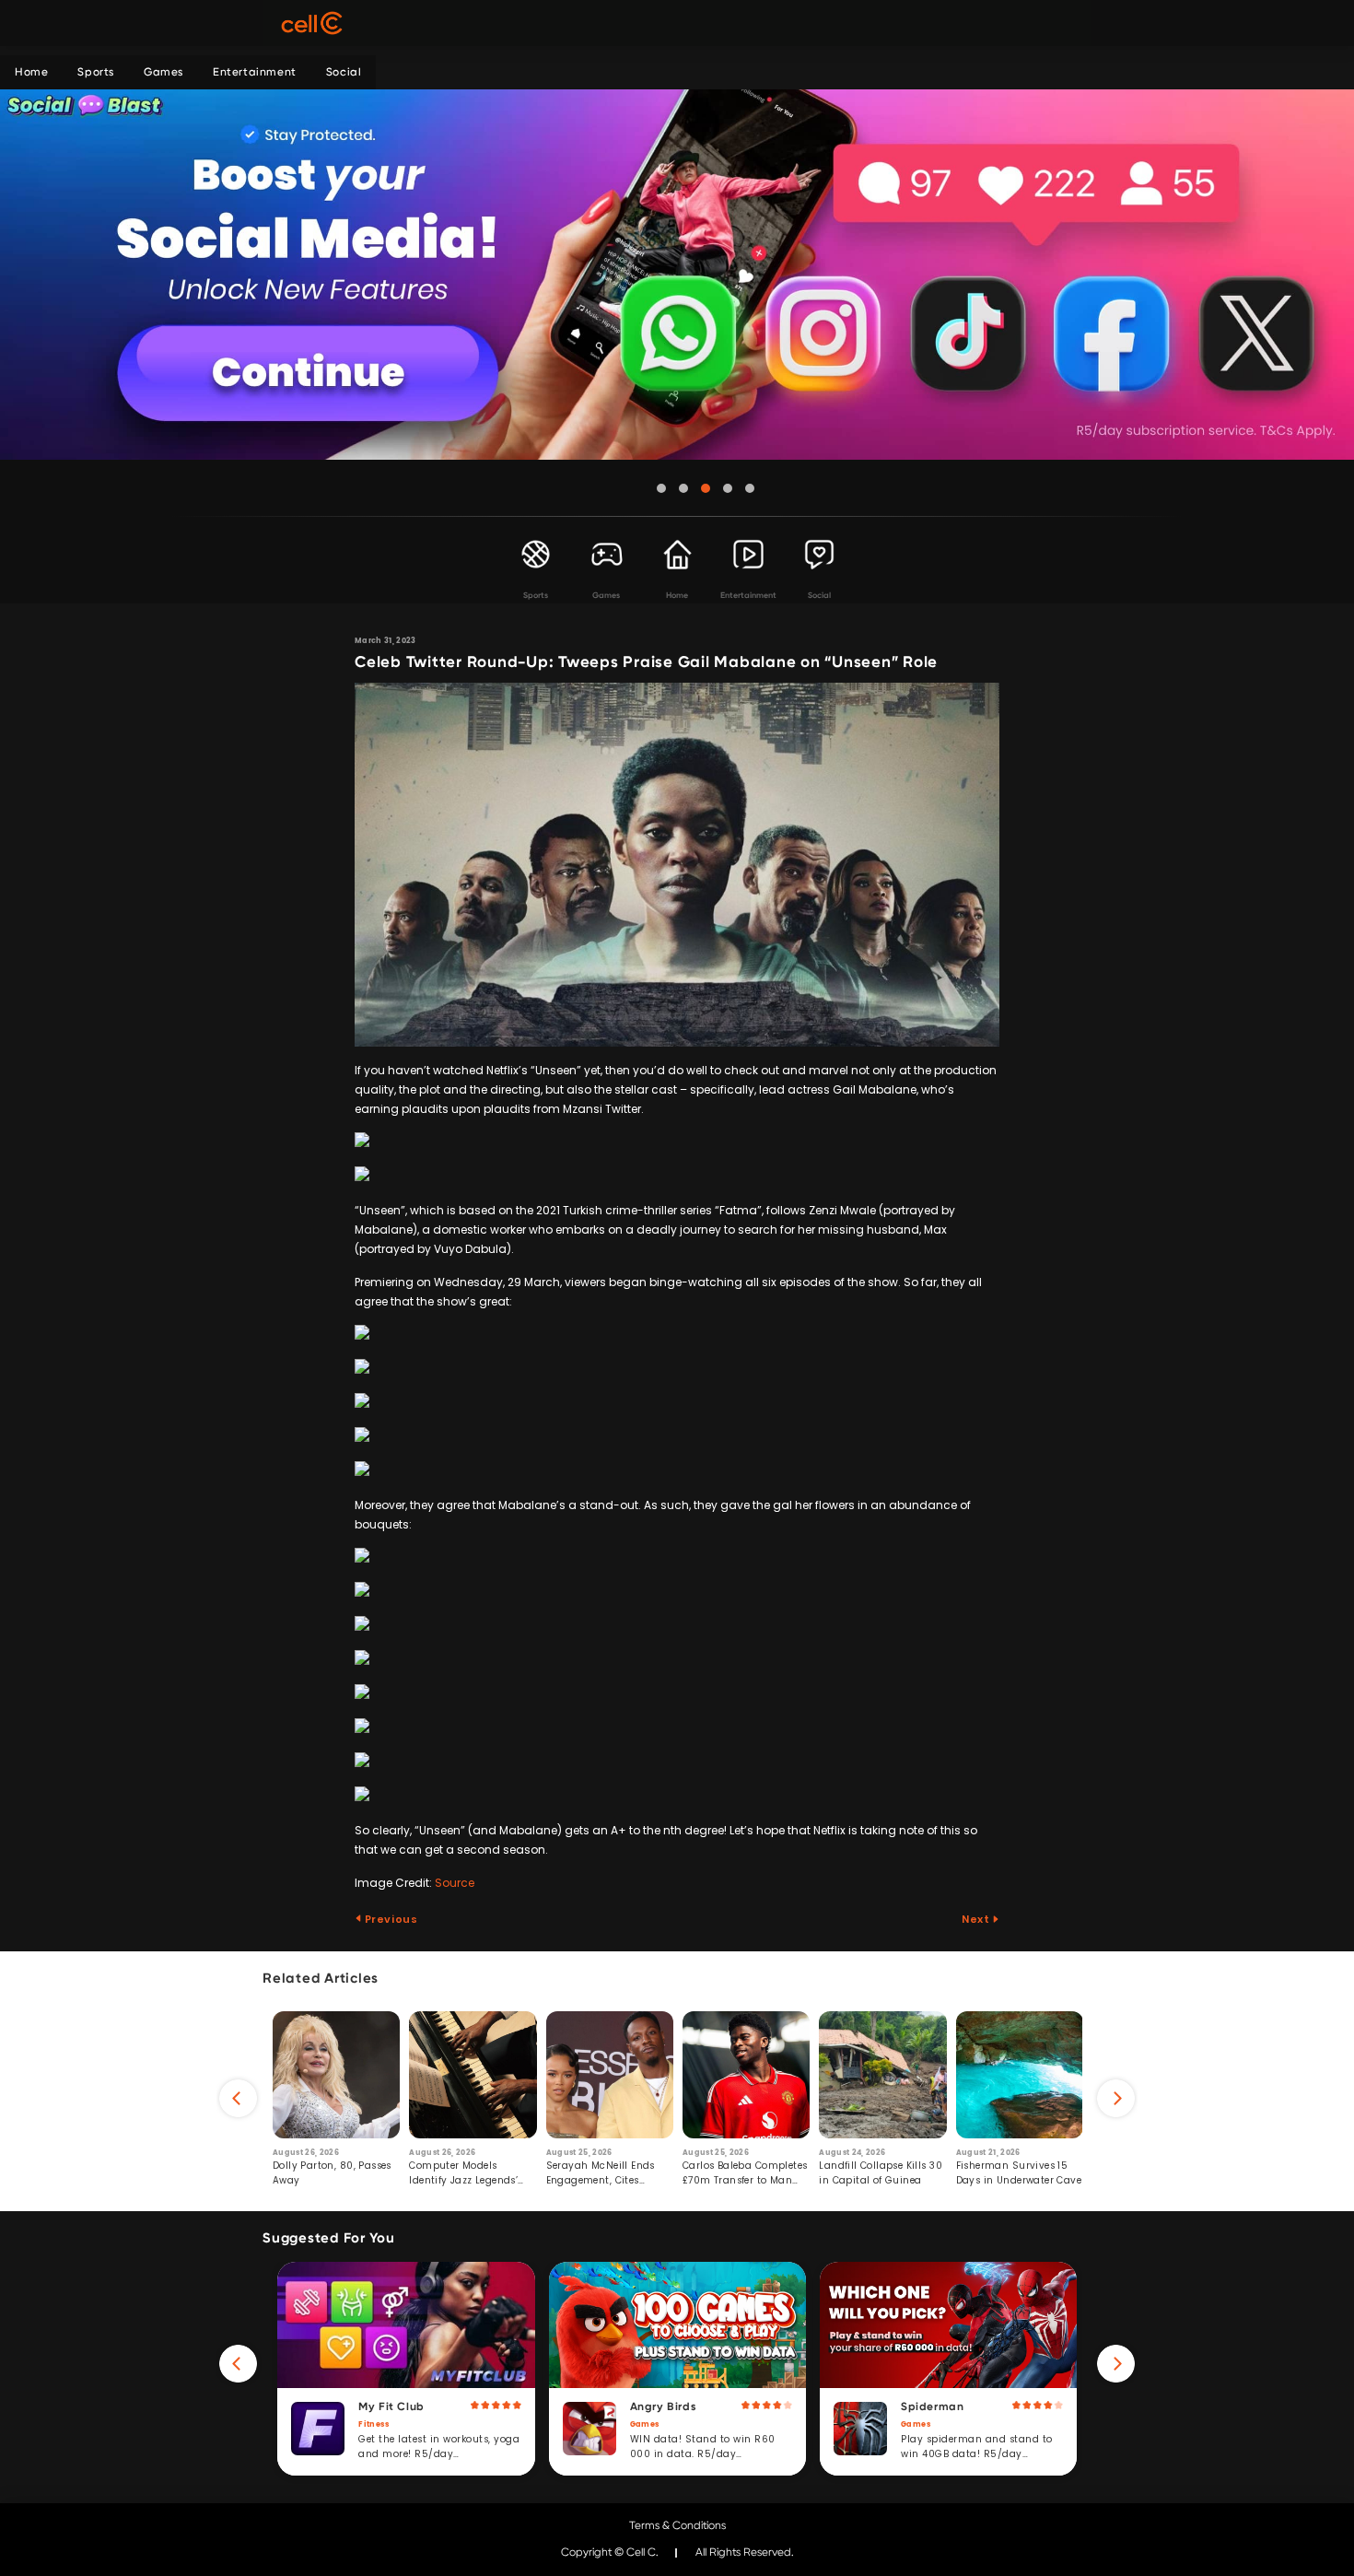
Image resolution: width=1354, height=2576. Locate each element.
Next (977, 1919)
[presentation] (238, 2098)
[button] (661, 488)
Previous (390, 1919)
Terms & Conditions (677, 2525)
